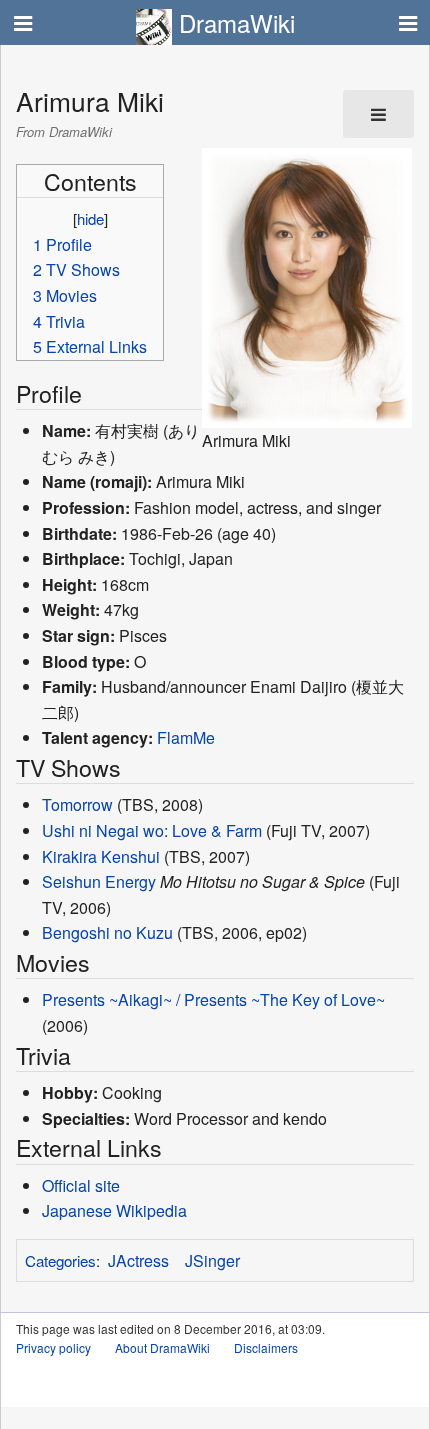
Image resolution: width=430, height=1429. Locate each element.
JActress (138, 1260)
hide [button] (90, 218)
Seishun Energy (99, 881)
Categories (60, 1260)
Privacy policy (53, 1347)
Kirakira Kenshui (101, 856)
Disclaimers (266, 1347)
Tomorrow (77, 804)
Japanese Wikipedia (114, 1210)
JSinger (212, 1260)
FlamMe (186, 737)
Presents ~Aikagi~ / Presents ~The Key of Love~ (213, 999)
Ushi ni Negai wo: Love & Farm (152, 830)
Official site (81, 1185)
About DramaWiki (162, 1347)
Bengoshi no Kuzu (107, 932)
